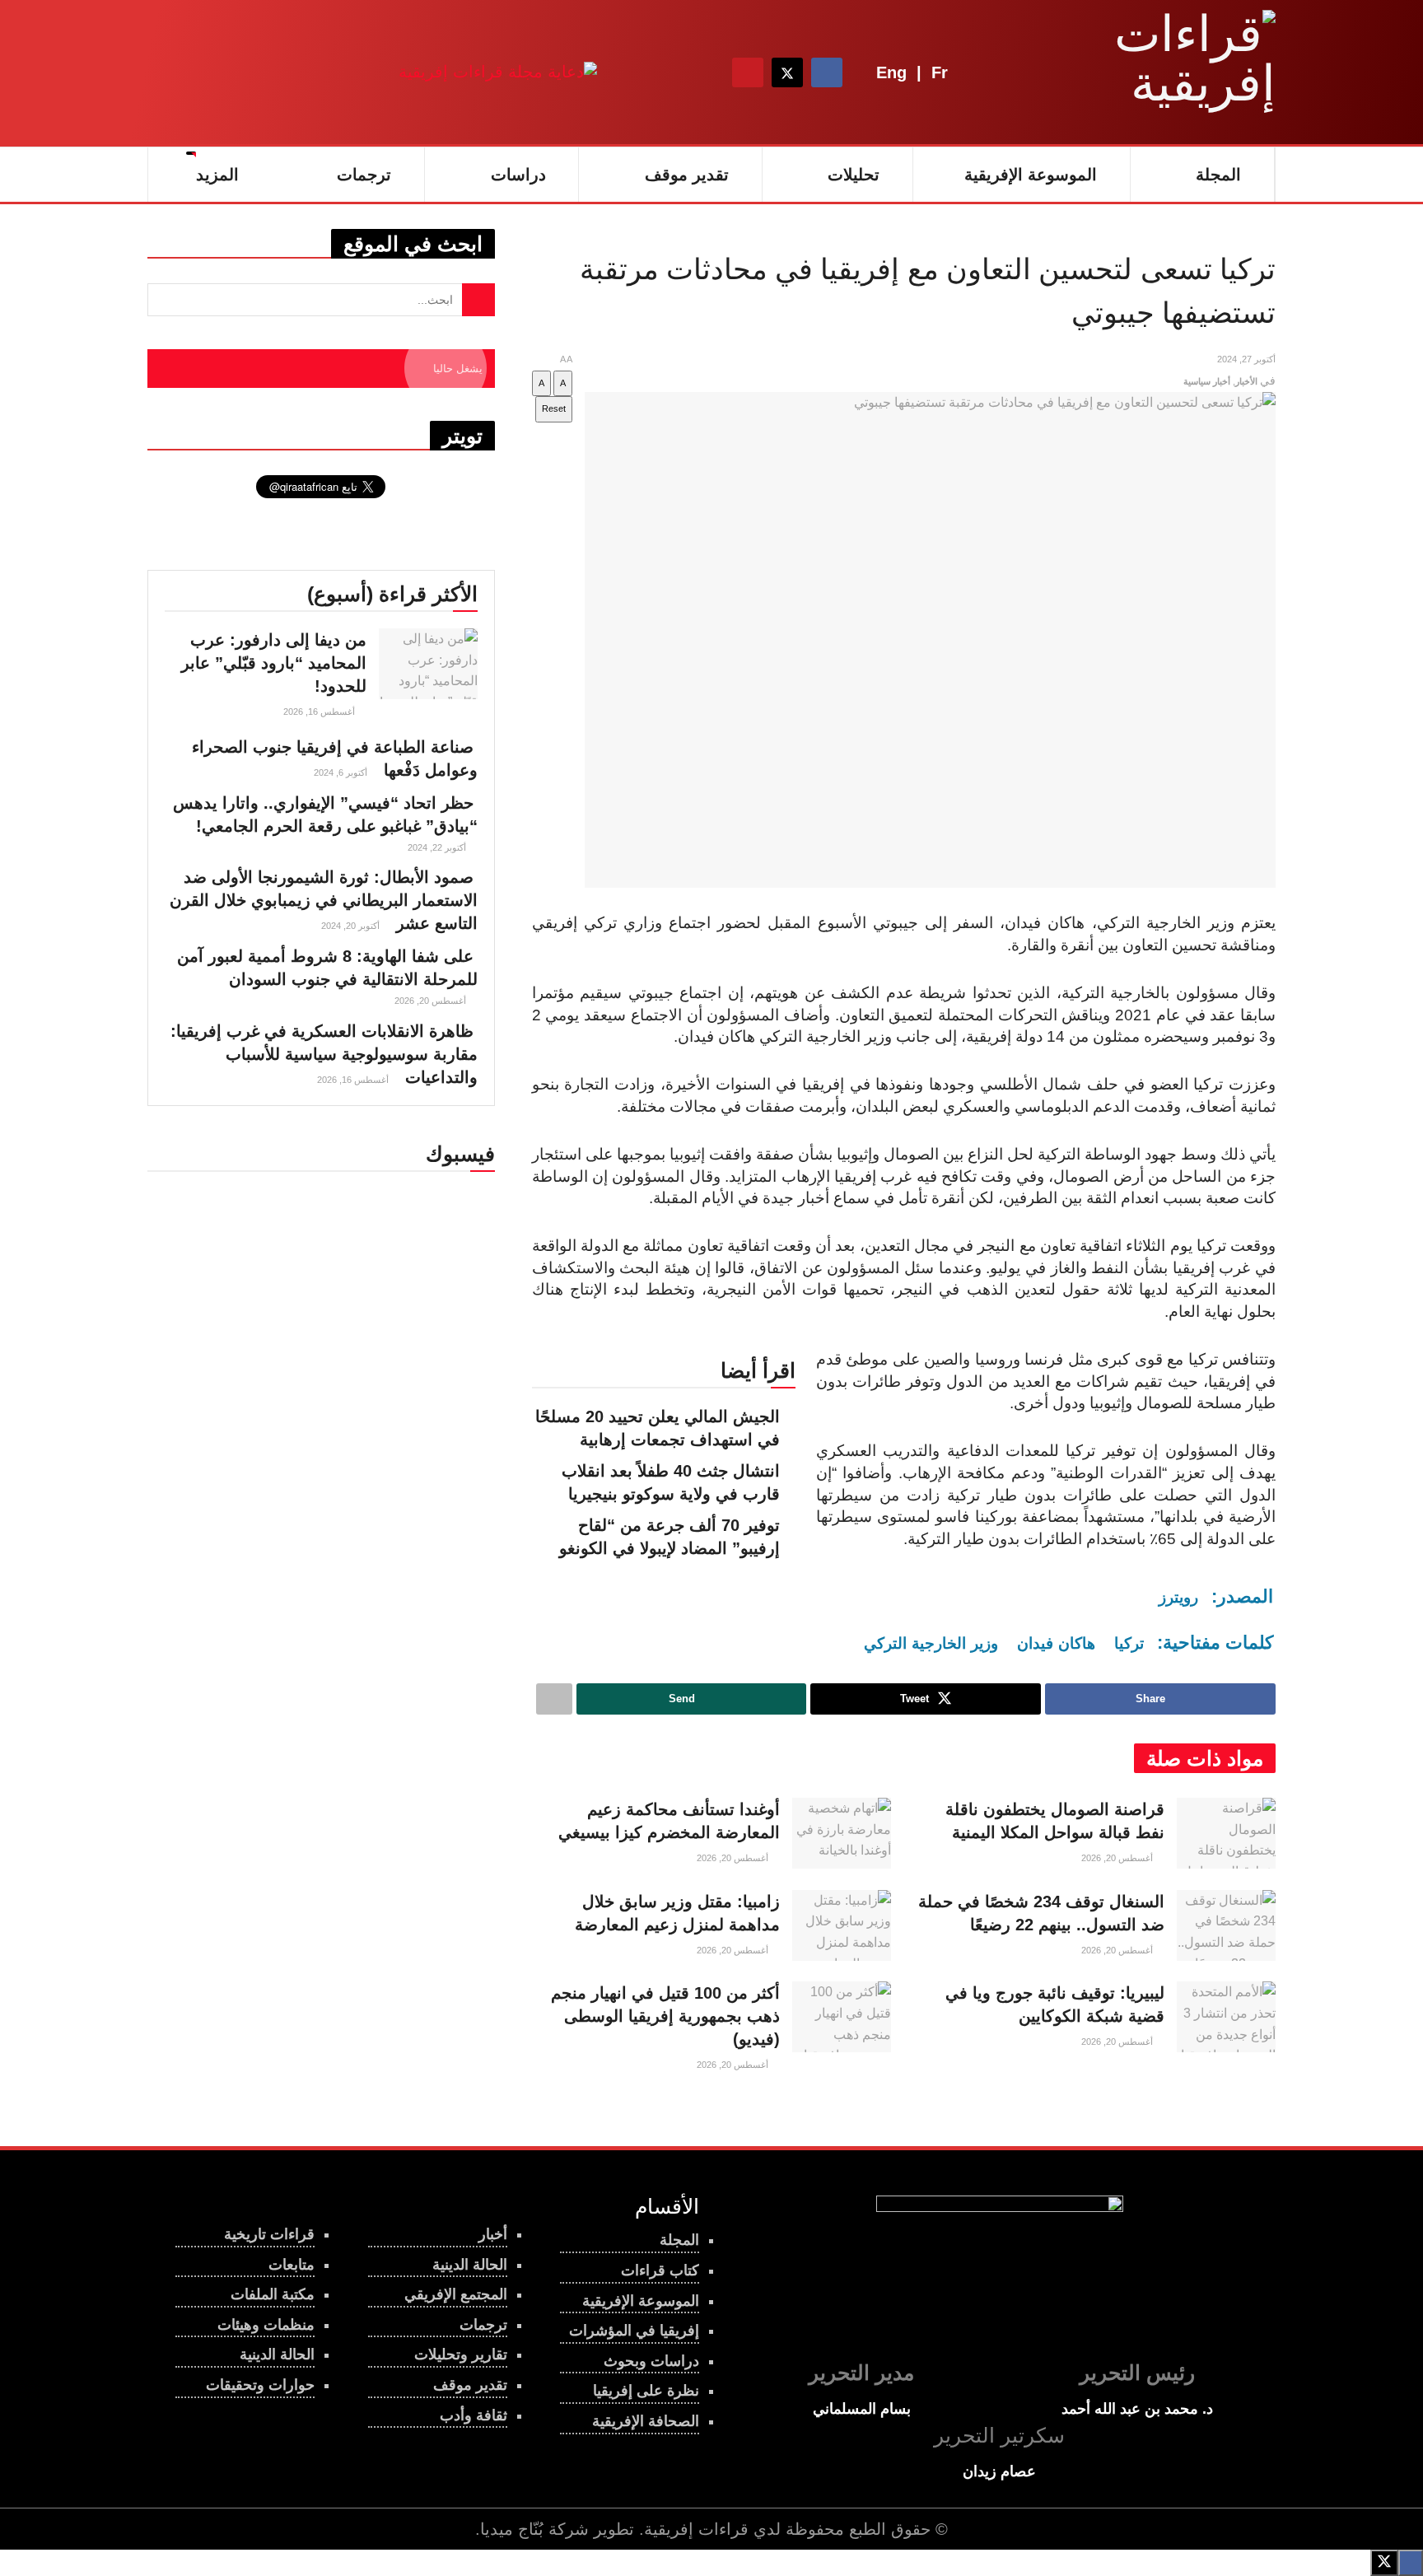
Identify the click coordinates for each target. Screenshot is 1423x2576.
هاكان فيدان (1056, 1643)
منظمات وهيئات (266, 2325)
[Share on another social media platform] (554, 1699)
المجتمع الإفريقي (456, 2294)
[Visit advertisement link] (498, 72)
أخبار (493, 2234)
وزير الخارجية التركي (931, 1643)
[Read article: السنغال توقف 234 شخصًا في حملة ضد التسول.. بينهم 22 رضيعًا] (1226, 1925)
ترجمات (364, 175)
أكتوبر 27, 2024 (1246, 359)
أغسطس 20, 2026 (1118, 1858)
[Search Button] (702, 72)
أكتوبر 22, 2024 (438, 847)
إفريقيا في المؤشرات (634, 2331)
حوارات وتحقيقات (260, 2385)
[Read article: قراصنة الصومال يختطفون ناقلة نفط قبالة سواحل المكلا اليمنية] (1226, 1833)
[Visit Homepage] (1173, 72)
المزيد (217, 175)
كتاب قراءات (660, 2270)
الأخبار (1246, 381)
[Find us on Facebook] (827, 72)
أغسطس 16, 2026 (320, 712)
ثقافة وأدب (474, 2415)
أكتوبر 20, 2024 (352, 926)
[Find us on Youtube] (748, 72)
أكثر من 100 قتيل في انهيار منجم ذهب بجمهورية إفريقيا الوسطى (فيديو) (665, 2016)
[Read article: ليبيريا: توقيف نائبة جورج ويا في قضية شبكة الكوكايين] (1226, 2017)
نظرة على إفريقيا (646, 2391)
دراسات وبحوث (651, 2361)
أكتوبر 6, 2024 (342, 772)
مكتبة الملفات (273, 2294)
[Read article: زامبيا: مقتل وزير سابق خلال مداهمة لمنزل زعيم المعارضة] (842, 1925)
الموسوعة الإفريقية (1031, 175)
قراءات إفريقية (696, 2529)
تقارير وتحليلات (461, 2354)
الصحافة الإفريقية (646, 2421)
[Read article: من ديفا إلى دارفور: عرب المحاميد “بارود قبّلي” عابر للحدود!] (428, 664)
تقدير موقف (687, 175)
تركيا (1129, 1643)
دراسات (518, 175)
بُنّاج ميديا (512, 2529)
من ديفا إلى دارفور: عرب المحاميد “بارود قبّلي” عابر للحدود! (274, 663)
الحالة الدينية (277, 2354)
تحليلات (854, 175)
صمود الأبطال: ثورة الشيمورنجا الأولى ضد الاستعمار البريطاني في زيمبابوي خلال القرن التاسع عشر (324, 900)
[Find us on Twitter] (787, 72)
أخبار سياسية (1207, 381)
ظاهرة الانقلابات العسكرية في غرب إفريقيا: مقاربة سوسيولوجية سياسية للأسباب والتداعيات (324, 1054)
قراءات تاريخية (269, 2234)
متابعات (292, 2265)
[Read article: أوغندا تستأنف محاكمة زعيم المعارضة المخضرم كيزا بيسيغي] (842, 1833)
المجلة (1218, 175)
